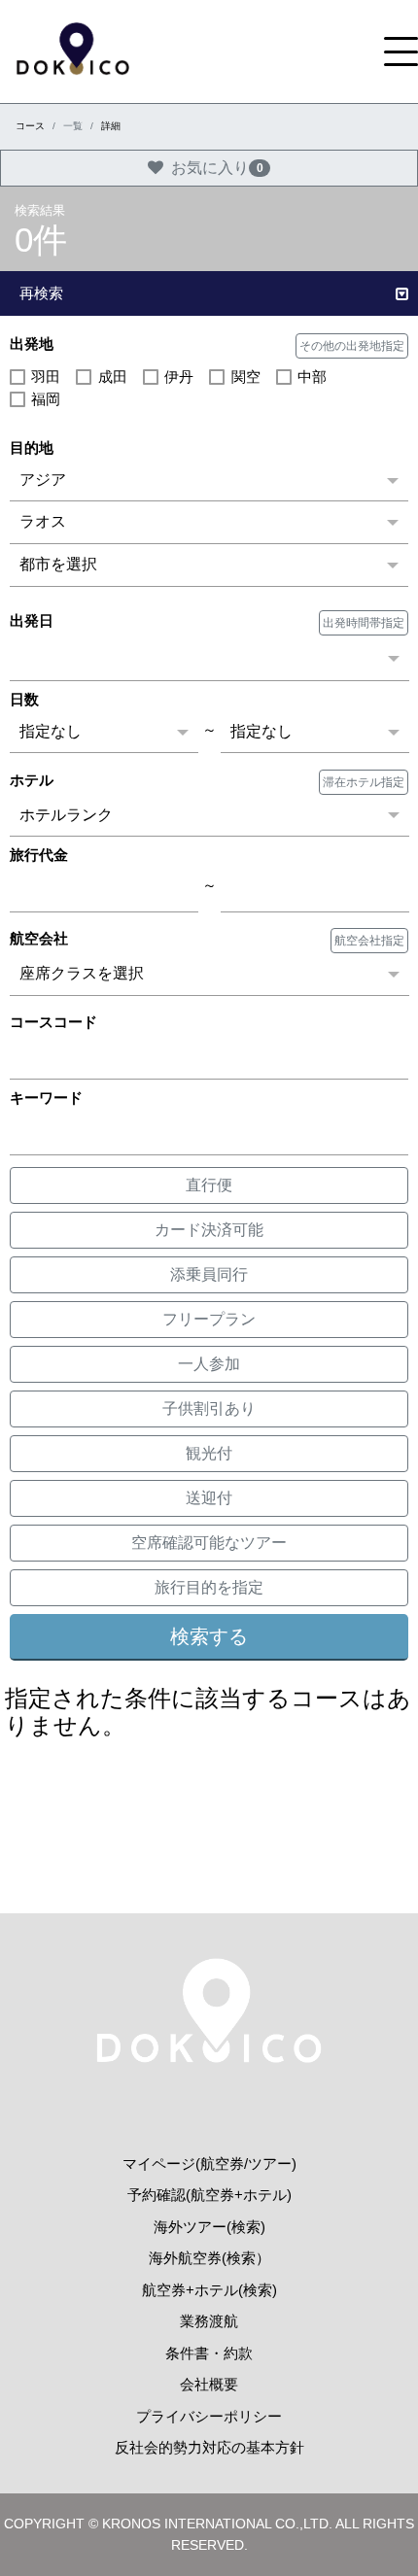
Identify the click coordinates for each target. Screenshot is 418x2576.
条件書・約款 (209, 2353)
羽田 (46, 377)
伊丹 (179, 377)
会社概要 (209, 2384)
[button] (209, 294)
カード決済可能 (209, 1230)
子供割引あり (209, 1408)
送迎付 (209, 1498)
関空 (245, 377)
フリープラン (209, 1319)
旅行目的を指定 (209, 1587)
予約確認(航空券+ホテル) (209, 2195)
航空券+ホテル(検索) (209, 2290)
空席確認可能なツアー (209, 1543)
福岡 (46, 399)
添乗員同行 (209, 1274)
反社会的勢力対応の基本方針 (209, 2447)
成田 (112, 377)
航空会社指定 (369, 941)
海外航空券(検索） (209, 2258)
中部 (312, 377)
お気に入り (217, 168)
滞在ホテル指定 (364, 782)
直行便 (209, 1185)
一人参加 (209, 1364)
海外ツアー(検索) (209, 2227)
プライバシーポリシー (209, 2416)
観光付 (209, 1453)
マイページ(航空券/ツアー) (209, 2164)
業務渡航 (209, 2321)
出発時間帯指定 (364, 623)
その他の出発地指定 (352, 346)
